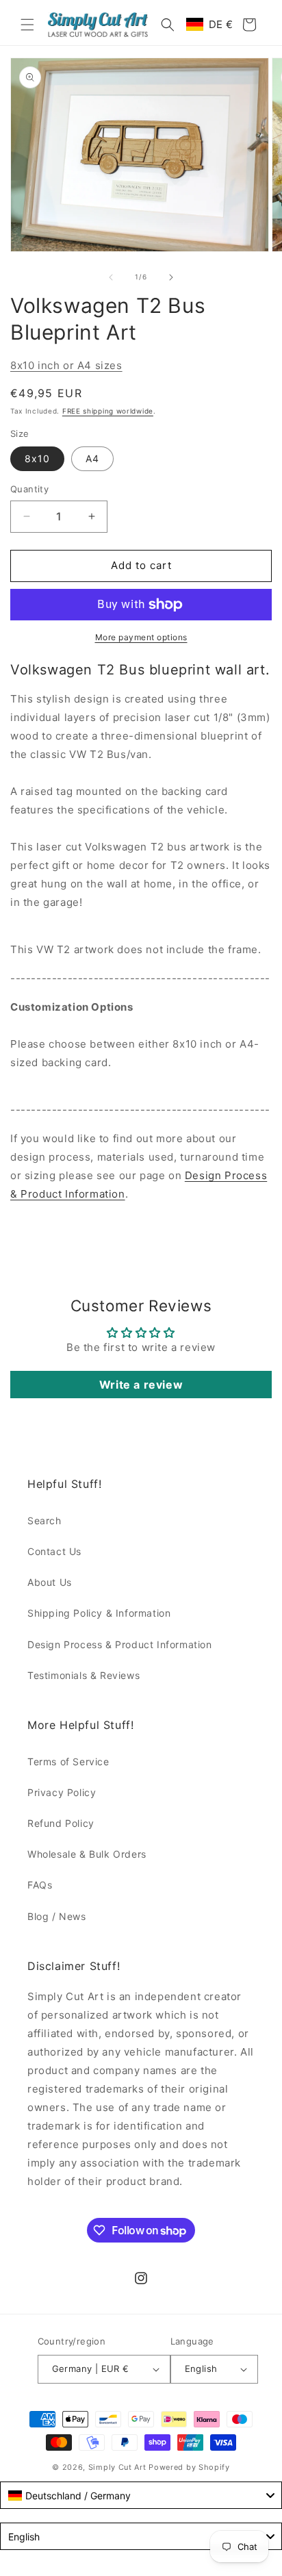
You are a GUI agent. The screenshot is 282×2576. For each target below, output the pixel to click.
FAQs (40, 1885)
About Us (50, 1582)
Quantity (29, 489)
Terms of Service (68, 1761)
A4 (92, 458)
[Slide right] (171, 277)
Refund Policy (61, 1823)
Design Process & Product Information (120, 1644)
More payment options (141, 637)
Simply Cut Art (117, 2467)
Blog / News (57, 1916)
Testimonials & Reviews (84, 1675)
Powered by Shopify (189, 2467)
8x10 (37, 458)
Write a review (141, 1385)
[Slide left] (111, 277)
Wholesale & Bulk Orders (87, 1854)
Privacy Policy (62, 1792)
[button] (27, 25)
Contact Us (54, 1551)
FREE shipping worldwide (108, 411)
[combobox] (141, 2495)
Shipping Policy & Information (99, 1613)
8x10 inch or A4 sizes (66, 365)
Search (44, 1520)
